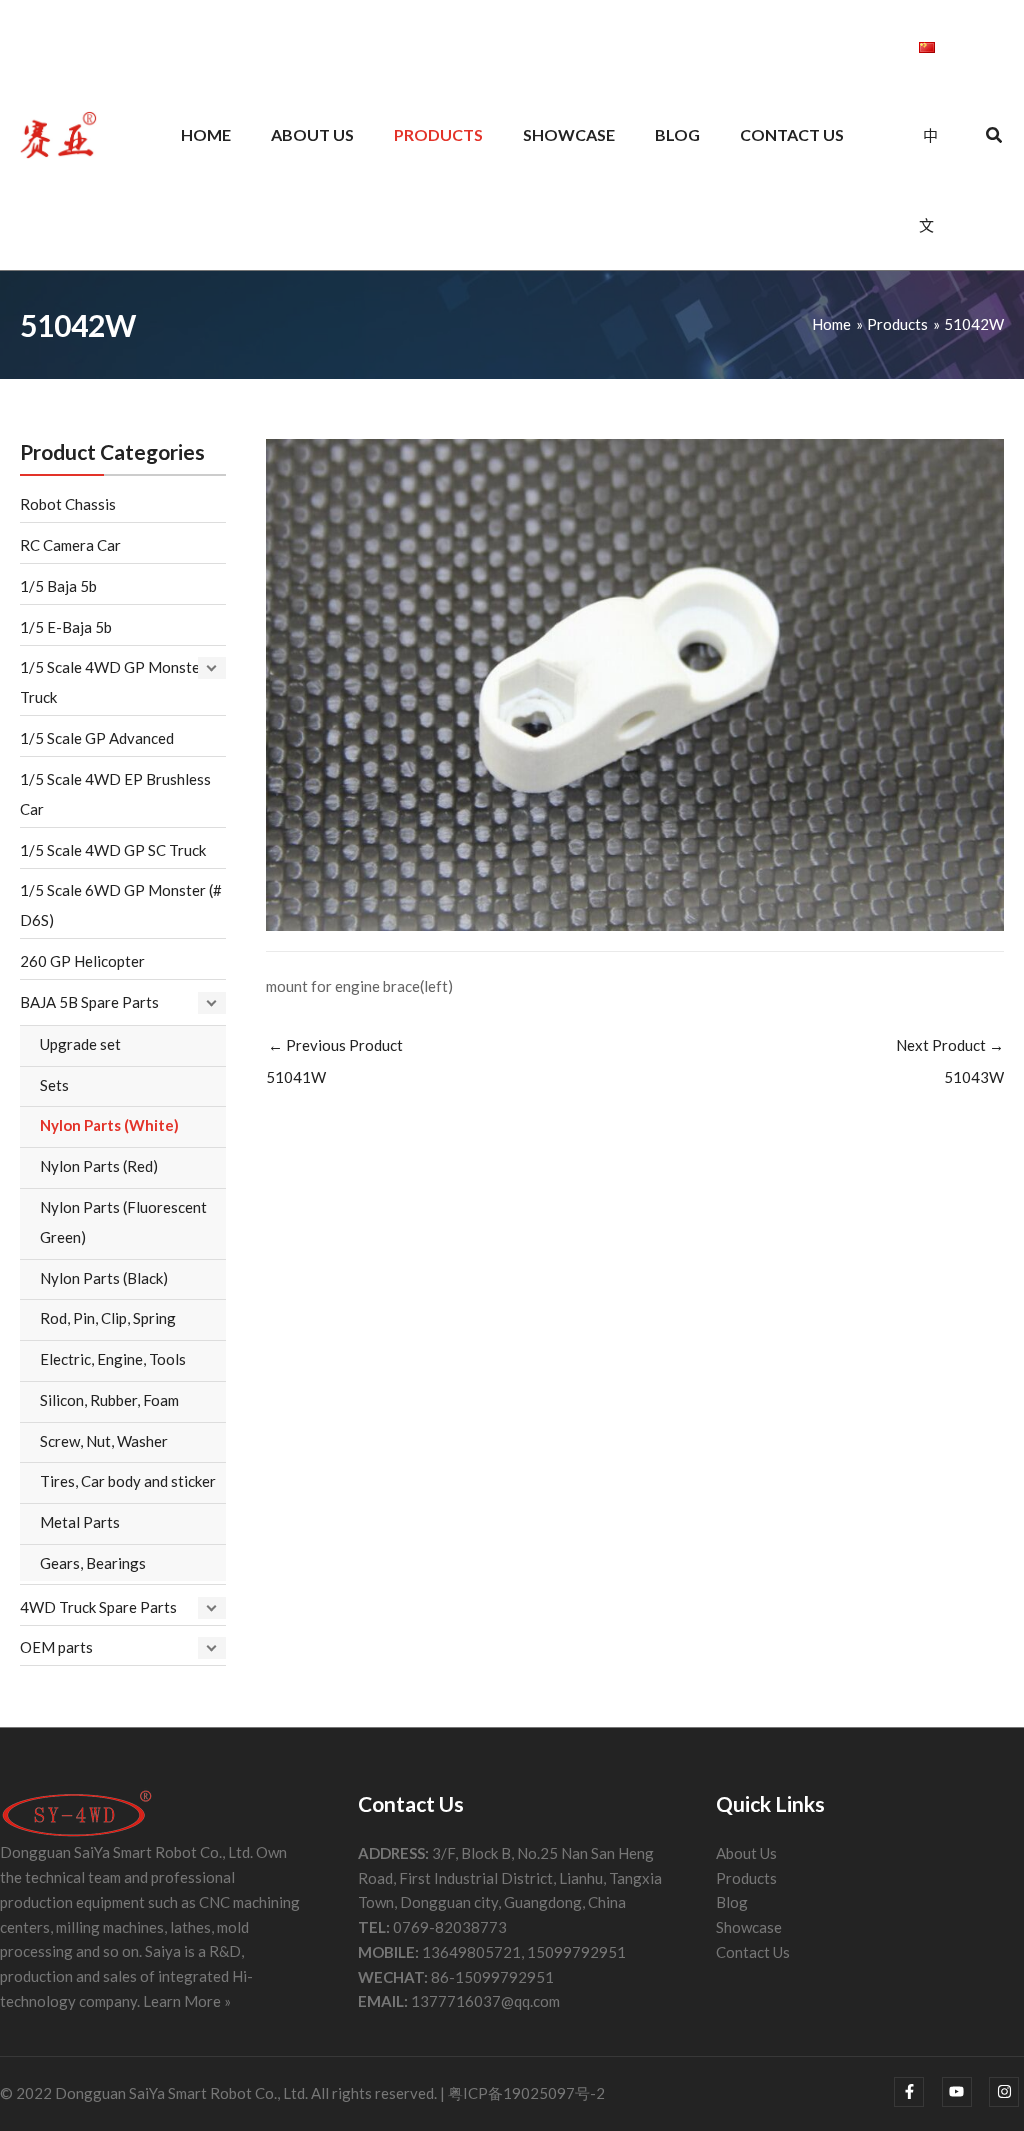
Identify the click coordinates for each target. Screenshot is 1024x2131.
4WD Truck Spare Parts (98, 1607)
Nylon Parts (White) (109, 1125)
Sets (54, 1085)
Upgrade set (80, 1044)
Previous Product (334, 1061)
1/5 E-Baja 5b (66, 627)
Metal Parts (80, 1522)
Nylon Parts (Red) (99, 1166)
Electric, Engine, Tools (113, 1359)
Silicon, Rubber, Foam (109, 1400)
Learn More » (187, 2001)
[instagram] (1006, 2092)
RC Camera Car (70, 545)
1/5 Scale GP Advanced (97, 738)
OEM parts (56, 1647)
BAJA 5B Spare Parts (89, 1002)
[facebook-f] (916, 2092)
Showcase (749, 1927)
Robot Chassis (68, 504)
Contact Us (753, 1952)
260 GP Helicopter (82, 961)
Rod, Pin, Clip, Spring (108, 1318)
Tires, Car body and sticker (128, 1481)
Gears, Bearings (93, 1563)
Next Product (950, 1061)
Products (746, 1878)
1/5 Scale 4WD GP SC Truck (113, 850)
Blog (732, 1902)
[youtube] (964, 2092)
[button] (995, 137)
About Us (746, 1853)
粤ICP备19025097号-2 (526, 2093)
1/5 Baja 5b (58, 586)
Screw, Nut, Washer (104, 1441)
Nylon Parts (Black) (104, 1278)
